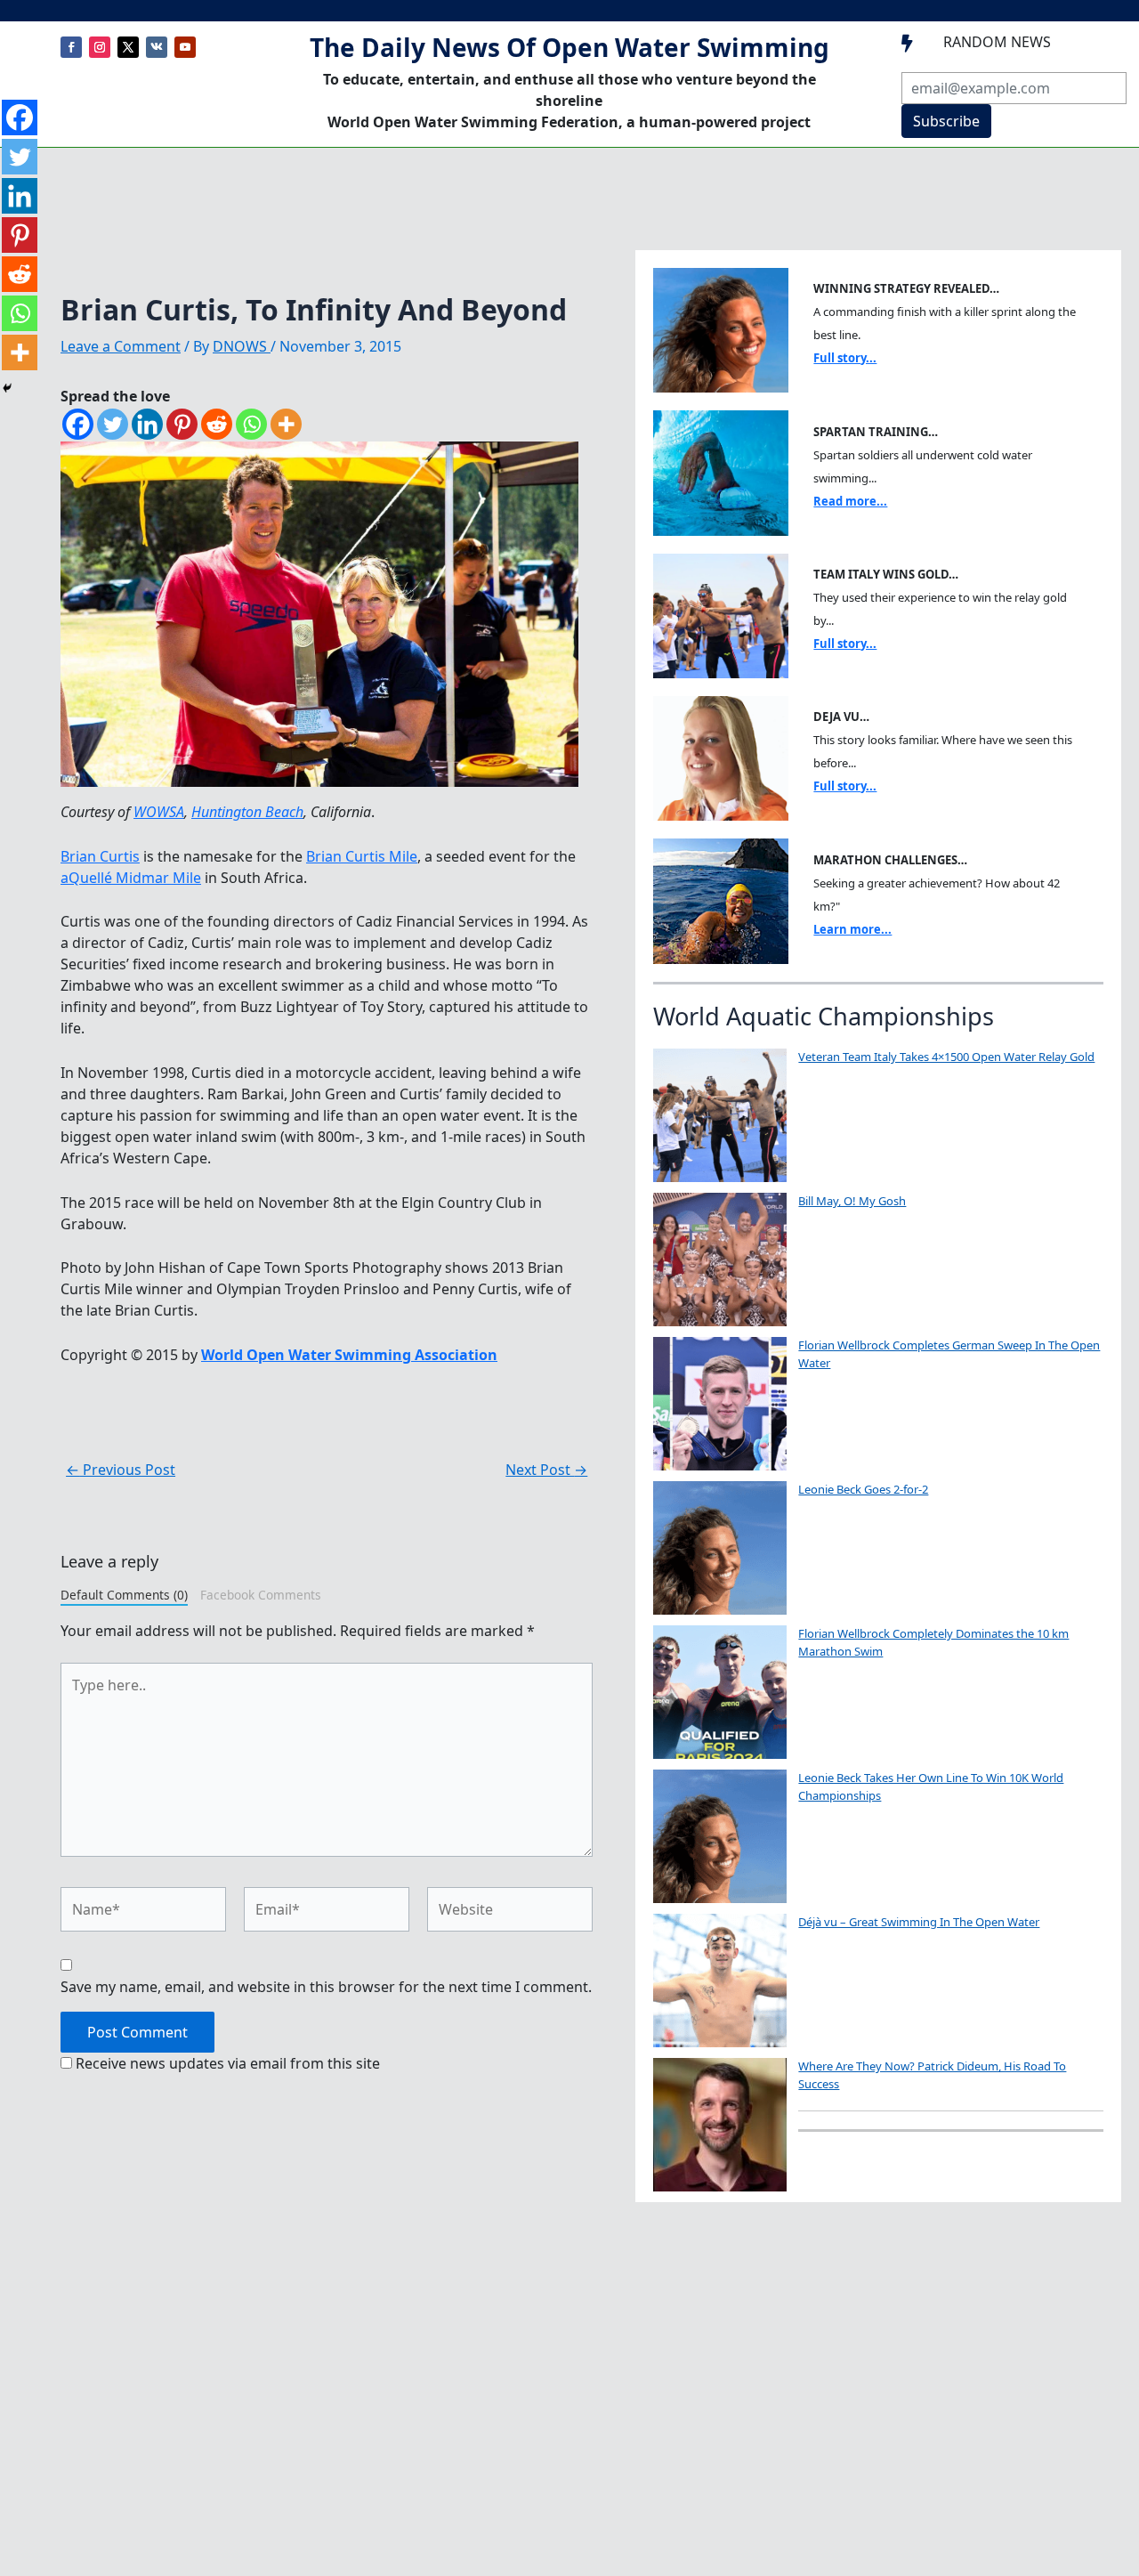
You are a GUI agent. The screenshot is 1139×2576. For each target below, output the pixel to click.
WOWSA (159, 812)
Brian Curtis (100, 856)
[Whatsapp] (251, 424)
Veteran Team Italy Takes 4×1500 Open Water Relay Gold (946, 1057)
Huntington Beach (247, 812)
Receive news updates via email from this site (226, 2063)
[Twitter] (113, 424)
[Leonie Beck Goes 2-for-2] (720, 1548)
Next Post (546, 1470)
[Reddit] (217, 424)
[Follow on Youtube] (185, 47)
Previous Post (121, 1470)
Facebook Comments (261, 1595)
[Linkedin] (147, 424)
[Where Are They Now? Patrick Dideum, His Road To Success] (720, 2125)
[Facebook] (78, 424)
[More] (286, 424)
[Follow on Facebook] (71, 47)
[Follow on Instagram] (100, 47)
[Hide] (7, 388)
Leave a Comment (121, 346)
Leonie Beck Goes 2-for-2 (863, 1489)
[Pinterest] (182, 424)
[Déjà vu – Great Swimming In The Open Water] (720, 1981)
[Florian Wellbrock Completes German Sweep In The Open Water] (720, 1404)
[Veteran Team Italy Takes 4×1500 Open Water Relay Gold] (720, 1115)
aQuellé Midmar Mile (131, 878)
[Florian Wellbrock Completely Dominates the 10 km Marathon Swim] (720, 1692)
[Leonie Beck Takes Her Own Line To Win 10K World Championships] (720, 1836)
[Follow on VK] (157, 47)
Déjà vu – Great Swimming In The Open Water (919, 1922)
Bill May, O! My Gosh (852, 1201)
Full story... (845, 358)
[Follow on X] (128, 47)
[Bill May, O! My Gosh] (720, 1260)
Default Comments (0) (124, 1595)
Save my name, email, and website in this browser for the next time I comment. (326, 1987)
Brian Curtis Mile (362, 856)
